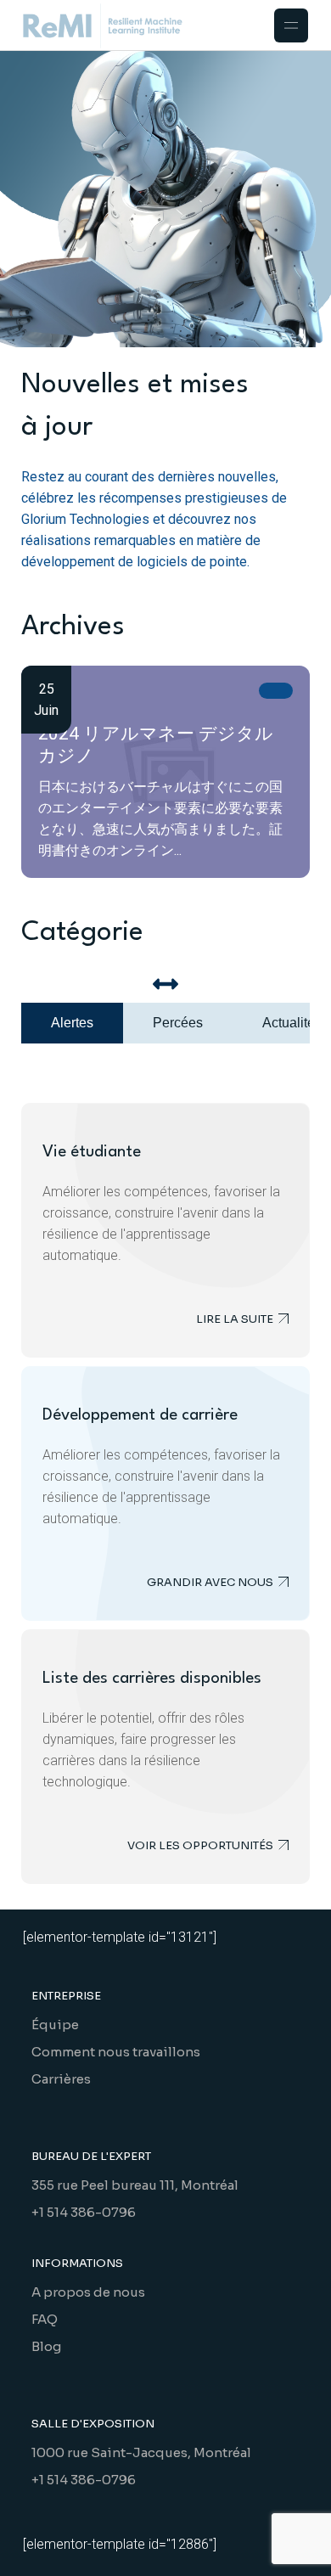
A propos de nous (88, 2292)
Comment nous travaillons (116, 2052)
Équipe (55, 2025)
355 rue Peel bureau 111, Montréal (135, 2185)
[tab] (72, 1023)
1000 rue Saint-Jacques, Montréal (141, 2452)
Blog (46, 2346)
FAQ (45, 2319)
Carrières (61, 2079)
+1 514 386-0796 (84, 2212)
